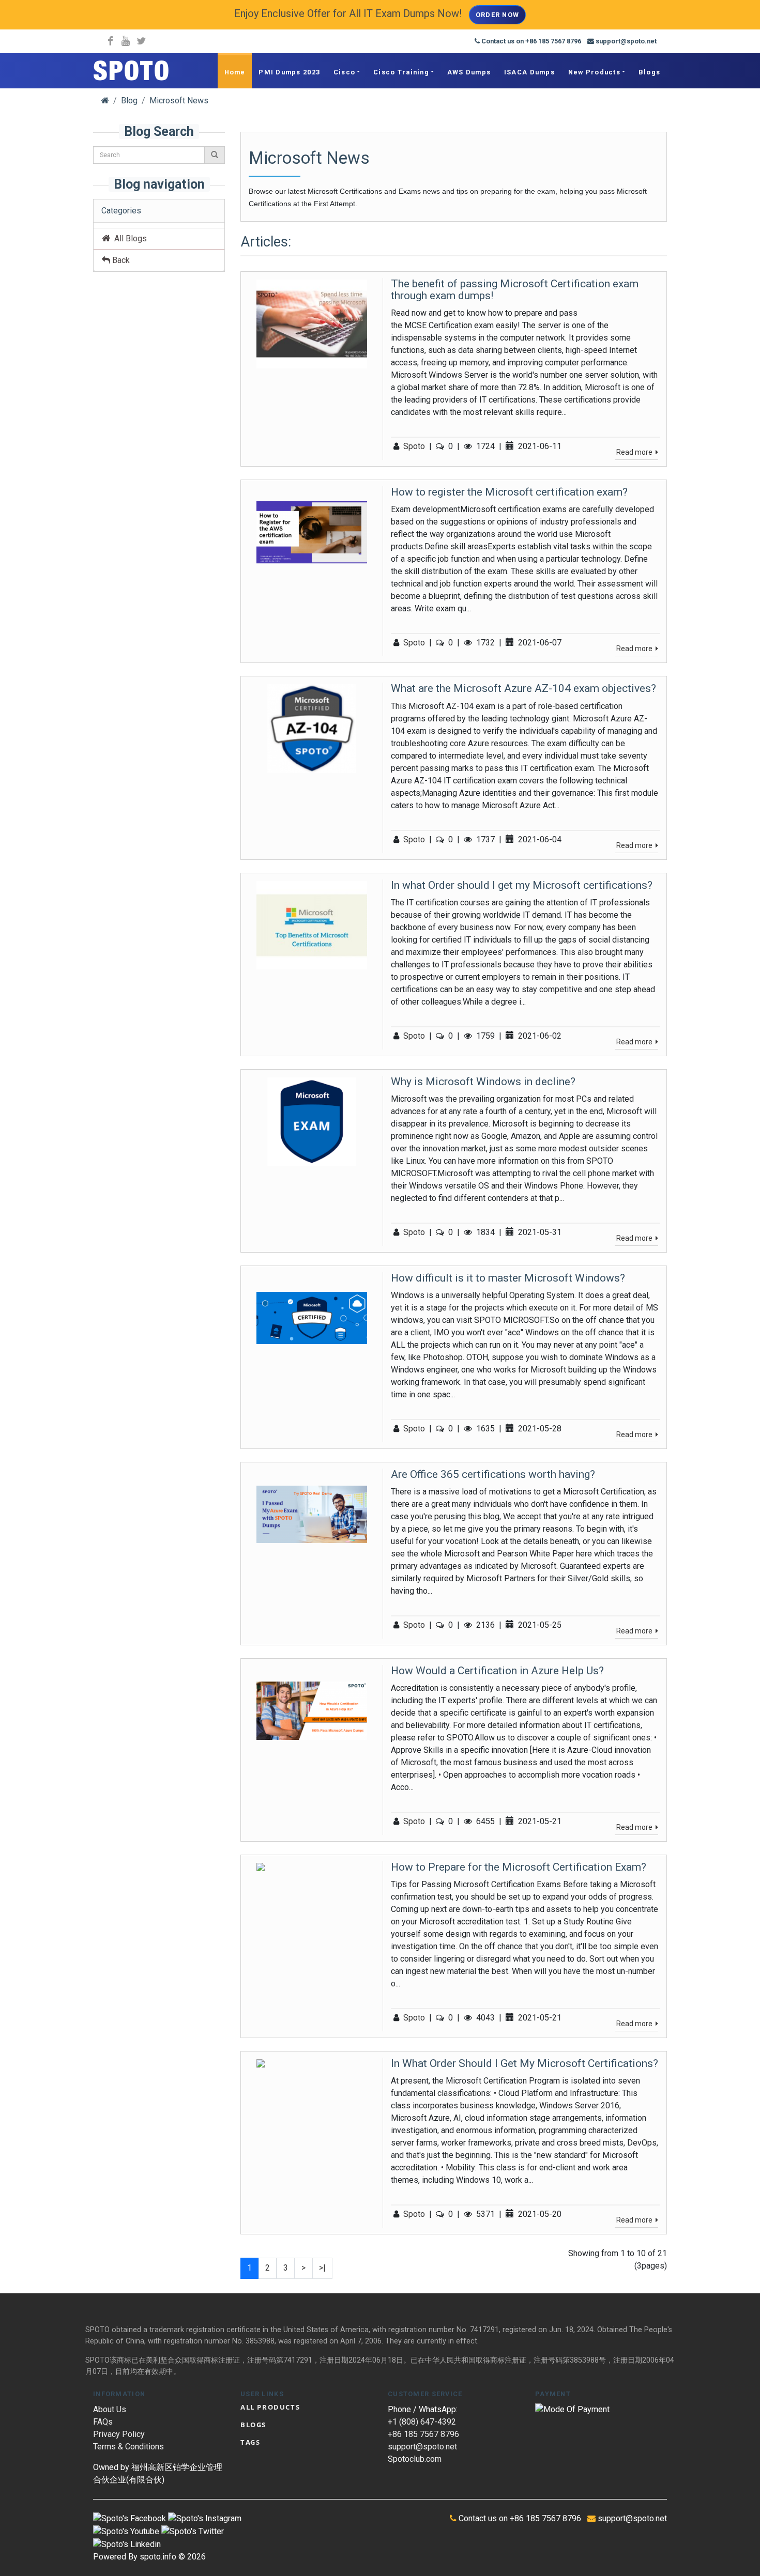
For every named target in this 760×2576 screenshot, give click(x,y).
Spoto (414, 446)
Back (120, 260)
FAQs (103, 2422)
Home (235, 72)
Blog (129, 101)
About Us (110, 2409)
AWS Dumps (469, 72)
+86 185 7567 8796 (423, 2434)
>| (322, 2268)
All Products (270, 2407)
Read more (634, 452)
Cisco (344, 72)
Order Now (498, 15)
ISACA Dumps (529, 72)
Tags (250, 2442)
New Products (594, 72)
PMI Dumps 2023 (289, 72)
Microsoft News (179, 101)
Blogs (649, 72)
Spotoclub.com (415, 2459)
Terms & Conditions (128, 2447)
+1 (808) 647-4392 (422, 2422)
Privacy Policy (119, 2434)
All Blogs (128, 238)
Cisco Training (401, 72)
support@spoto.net (422, 2447)
